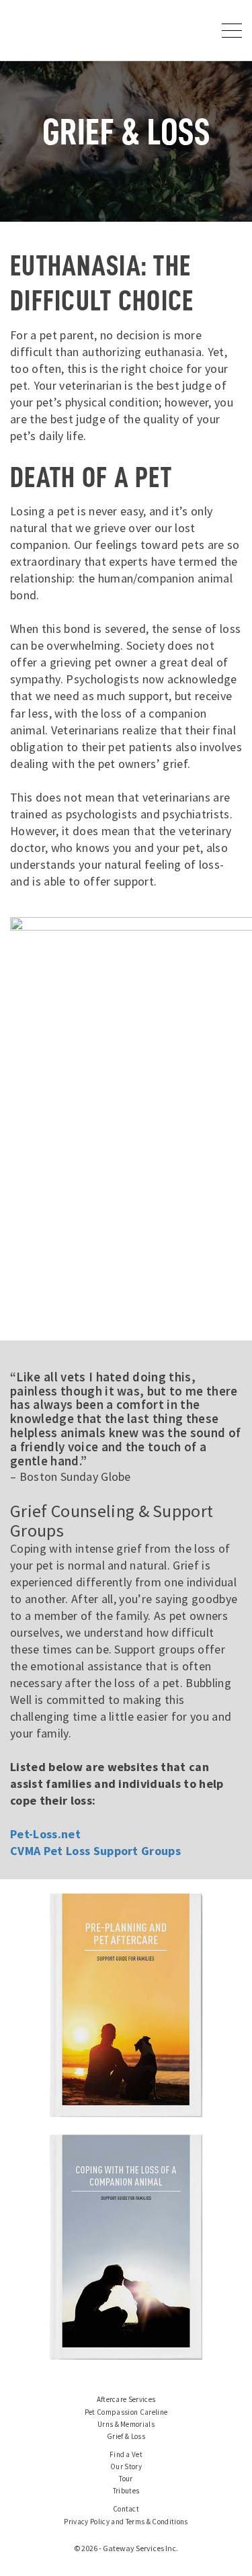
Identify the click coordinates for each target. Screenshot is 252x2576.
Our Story (126, 2466)
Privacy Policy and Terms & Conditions (126, 2522)
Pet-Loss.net (45, 1834)
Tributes (126, 2491)
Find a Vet (126, 2454)
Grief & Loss (126, 2436)
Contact (126, 2509)
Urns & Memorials (126, 2424)
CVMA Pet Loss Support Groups (95, 1851)
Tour (126, 2479)
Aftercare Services (126, 2399)
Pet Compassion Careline (126, 2412)
